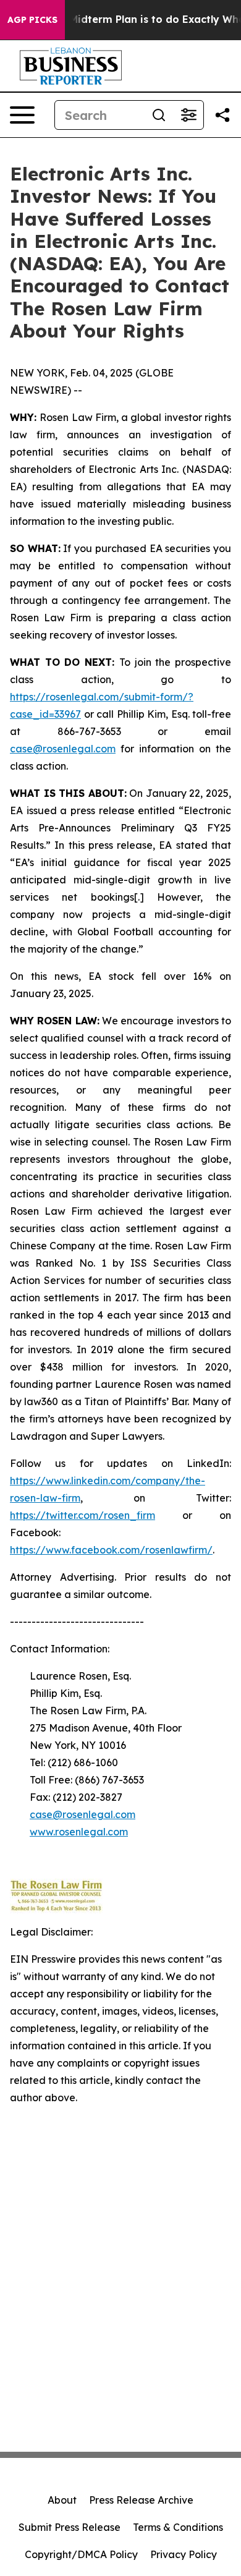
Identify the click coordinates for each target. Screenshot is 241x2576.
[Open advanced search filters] (188, 115)
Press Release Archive (141, 2500)
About (62, 2500)
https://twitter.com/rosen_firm (82, 1515)
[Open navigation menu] (22, 115)
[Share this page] (222, 115)
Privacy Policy (184, 2554)
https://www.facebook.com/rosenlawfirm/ (111, 1550)
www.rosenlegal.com (79, 1832)
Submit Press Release (70, 2527)
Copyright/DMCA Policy (81, 2554)
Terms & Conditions (178, 2527)
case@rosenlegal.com (63, 749)
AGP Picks (32, 20)
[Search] (159, 115)
